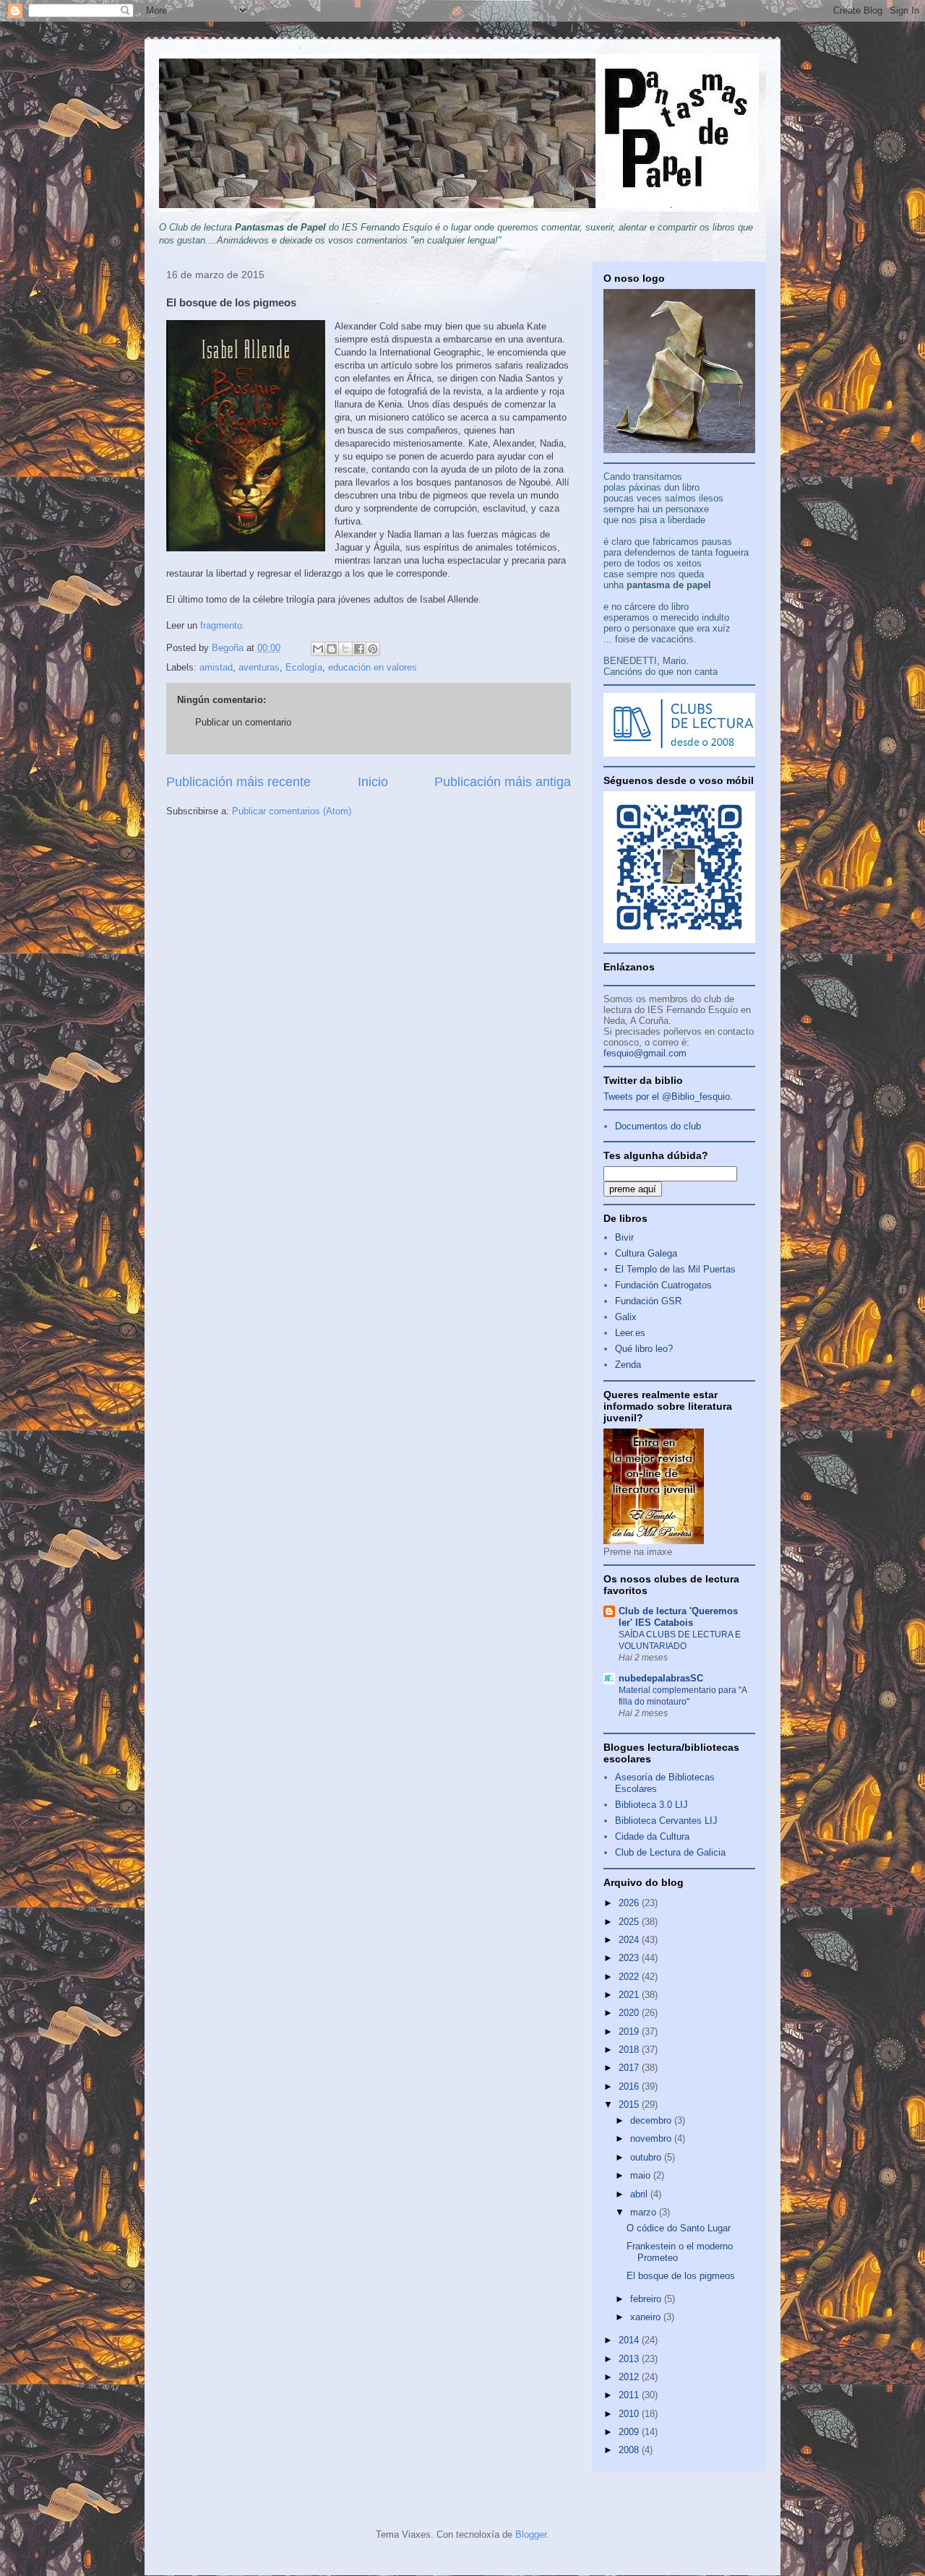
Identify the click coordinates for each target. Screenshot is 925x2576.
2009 (630, 2432)
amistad (216, 667)
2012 (630, 2377)
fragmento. (223, 625)
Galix (626, 1317)
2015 (630, 2105)
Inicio (373, 782)
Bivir (624, 1237)
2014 (630, 2340)
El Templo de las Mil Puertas (675, 1269)
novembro (652, 2138)
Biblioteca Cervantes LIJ (666, 1821)
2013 (630, 2359)
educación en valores (373, 667)
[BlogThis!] (332, 649)
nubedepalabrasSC (661, 1678)
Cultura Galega (646, 1253)
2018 (630, 2050)
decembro (652, 2120)
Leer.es (630, 1333)
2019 (630, 2032)
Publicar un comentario (243, 722)
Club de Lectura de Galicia (670, 1852)
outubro (647, 2157)
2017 (630, 2068)
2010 (630, 2414)
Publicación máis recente (238, 782)
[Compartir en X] (345, 649)
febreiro (647, 2299)
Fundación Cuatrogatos (663, 1285)
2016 (630, 2086)
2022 (630, 1977)
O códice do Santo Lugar (679, 2228)
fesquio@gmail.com (645, 1053)
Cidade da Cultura (652, 1836)
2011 (630, 2395)
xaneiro (647, 2317)
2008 (630, 2450)
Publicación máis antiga (503, 782)
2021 (630, 1995)
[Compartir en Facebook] (359, 649)
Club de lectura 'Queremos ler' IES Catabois (678, 1617)
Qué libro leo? (644, 1349)
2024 (630, 1940)
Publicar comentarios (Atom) (292, 811)
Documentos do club (658, 1126)
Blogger (531, 2534)
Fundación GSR (648, 1301)
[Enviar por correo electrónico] (318, 649)
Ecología (304, 667)
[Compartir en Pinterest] (373, 649)
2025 (630, 1922)
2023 (630, 1958)
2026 (630, 1903)
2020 (630, 2013)
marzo (645, 2212)
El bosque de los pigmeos (681, 2276)
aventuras (259, 667)
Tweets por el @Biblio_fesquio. (668, 1097)
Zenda (628, 1365)
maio (642, 2175)
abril (640, 2194)
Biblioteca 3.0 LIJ (651, 1805)
